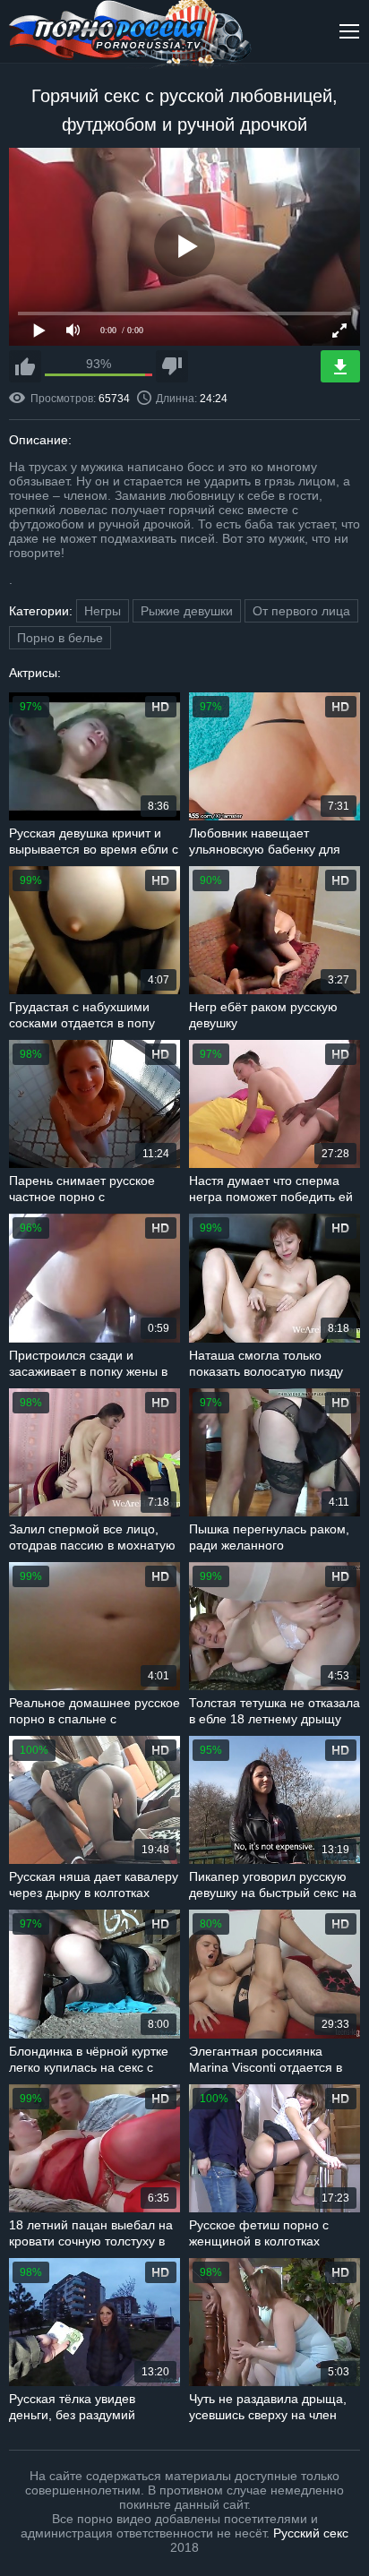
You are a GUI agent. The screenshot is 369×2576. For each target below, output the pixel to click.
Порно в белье (60, 638)
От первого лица (301, 611)
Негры (103, 611)
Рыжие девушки (187, 611)
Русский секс (311, 2533)
